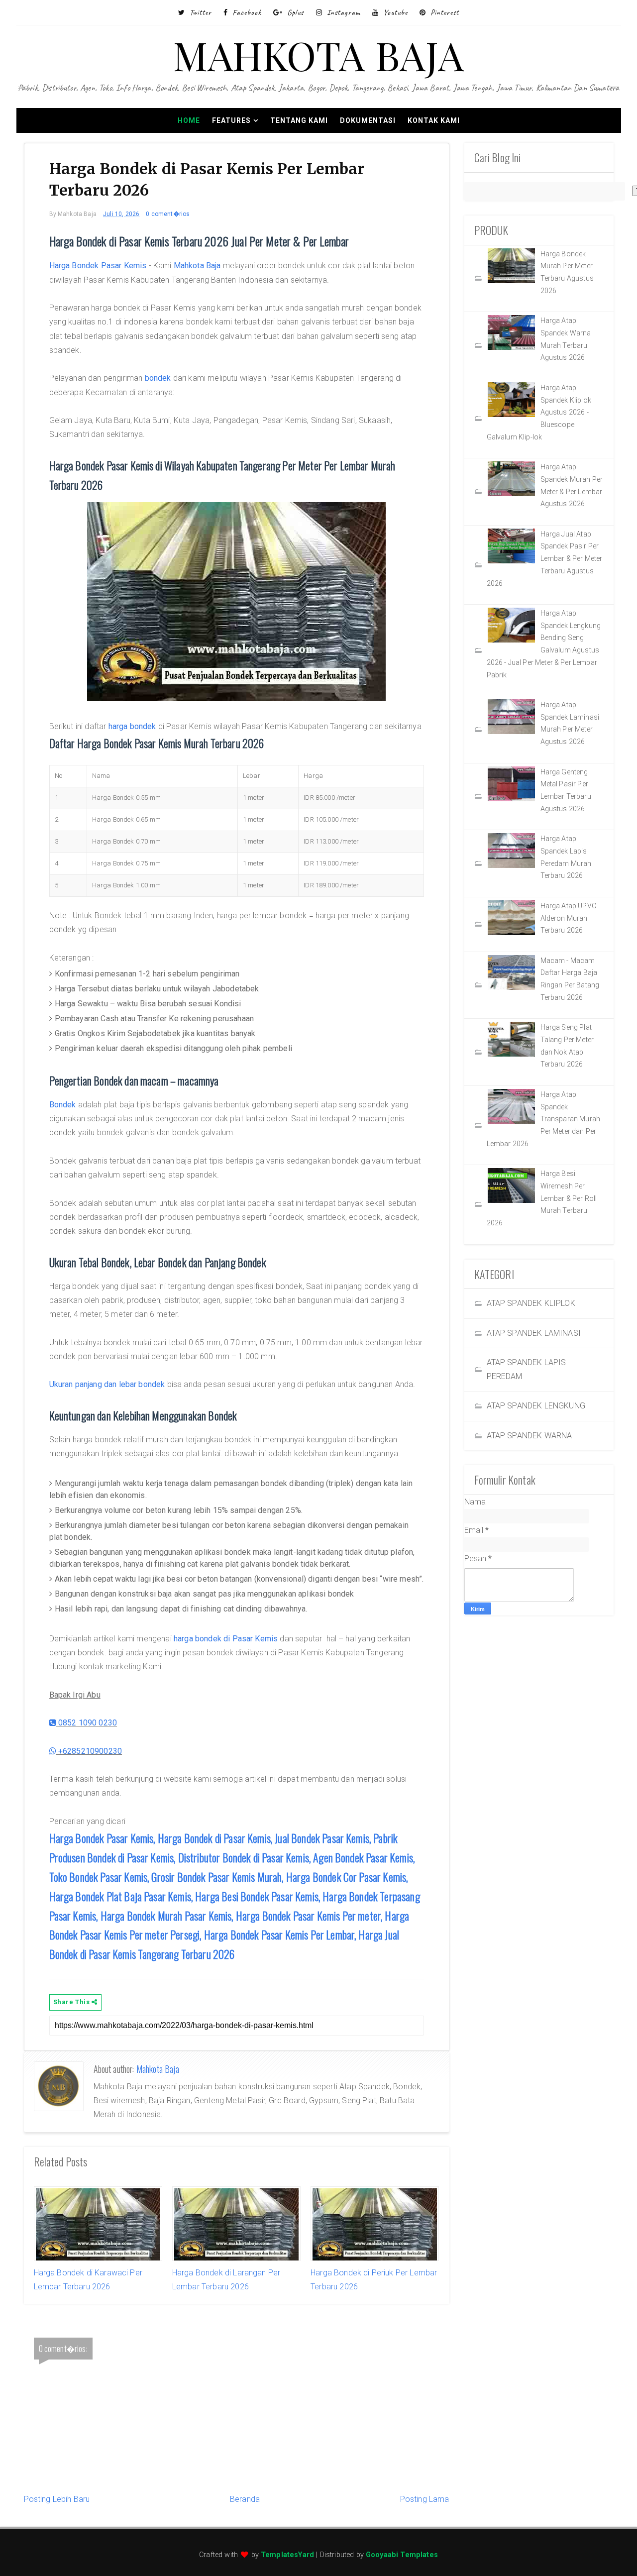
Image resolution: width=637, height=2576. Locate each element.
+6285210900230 (89, 1751)
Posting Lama (425, 2499)
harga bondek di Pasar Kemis (226, 1639)
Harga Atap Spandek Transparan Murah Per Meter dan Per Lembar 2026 (544, 1119)
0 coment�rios (168, 214)
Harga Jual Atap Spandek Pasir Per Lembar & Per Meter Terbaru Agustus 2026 (545, 559)
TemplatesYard (287, 2555)
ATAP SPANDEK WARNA (530, 1436)
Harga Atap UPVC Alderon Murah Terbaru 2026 (568, 918)
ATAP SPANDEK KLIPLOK (531, 1303)
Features (231, 120)
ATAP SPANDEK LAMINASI (534, 1333)
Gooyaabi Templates (402, 2555)
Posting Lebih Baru (57, 2499)
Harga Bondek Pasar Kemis (98, 266)
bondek (158, 378)
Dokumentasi (368, 120)
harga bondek (132, 726)
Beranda (245, 2499)
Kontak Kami (434, 120)
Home (189, 120)
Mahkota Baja (197, 266)
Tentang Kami (299, 120)
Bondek (63, 1105)
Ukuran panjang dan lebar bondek (107, 1384)
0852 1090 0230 (87, 1723)
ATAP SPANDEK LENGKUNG (536, 1406)
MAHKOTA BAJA (319, 54)
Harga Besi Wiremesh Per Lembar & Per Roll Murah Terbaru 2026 (542, 1198)
